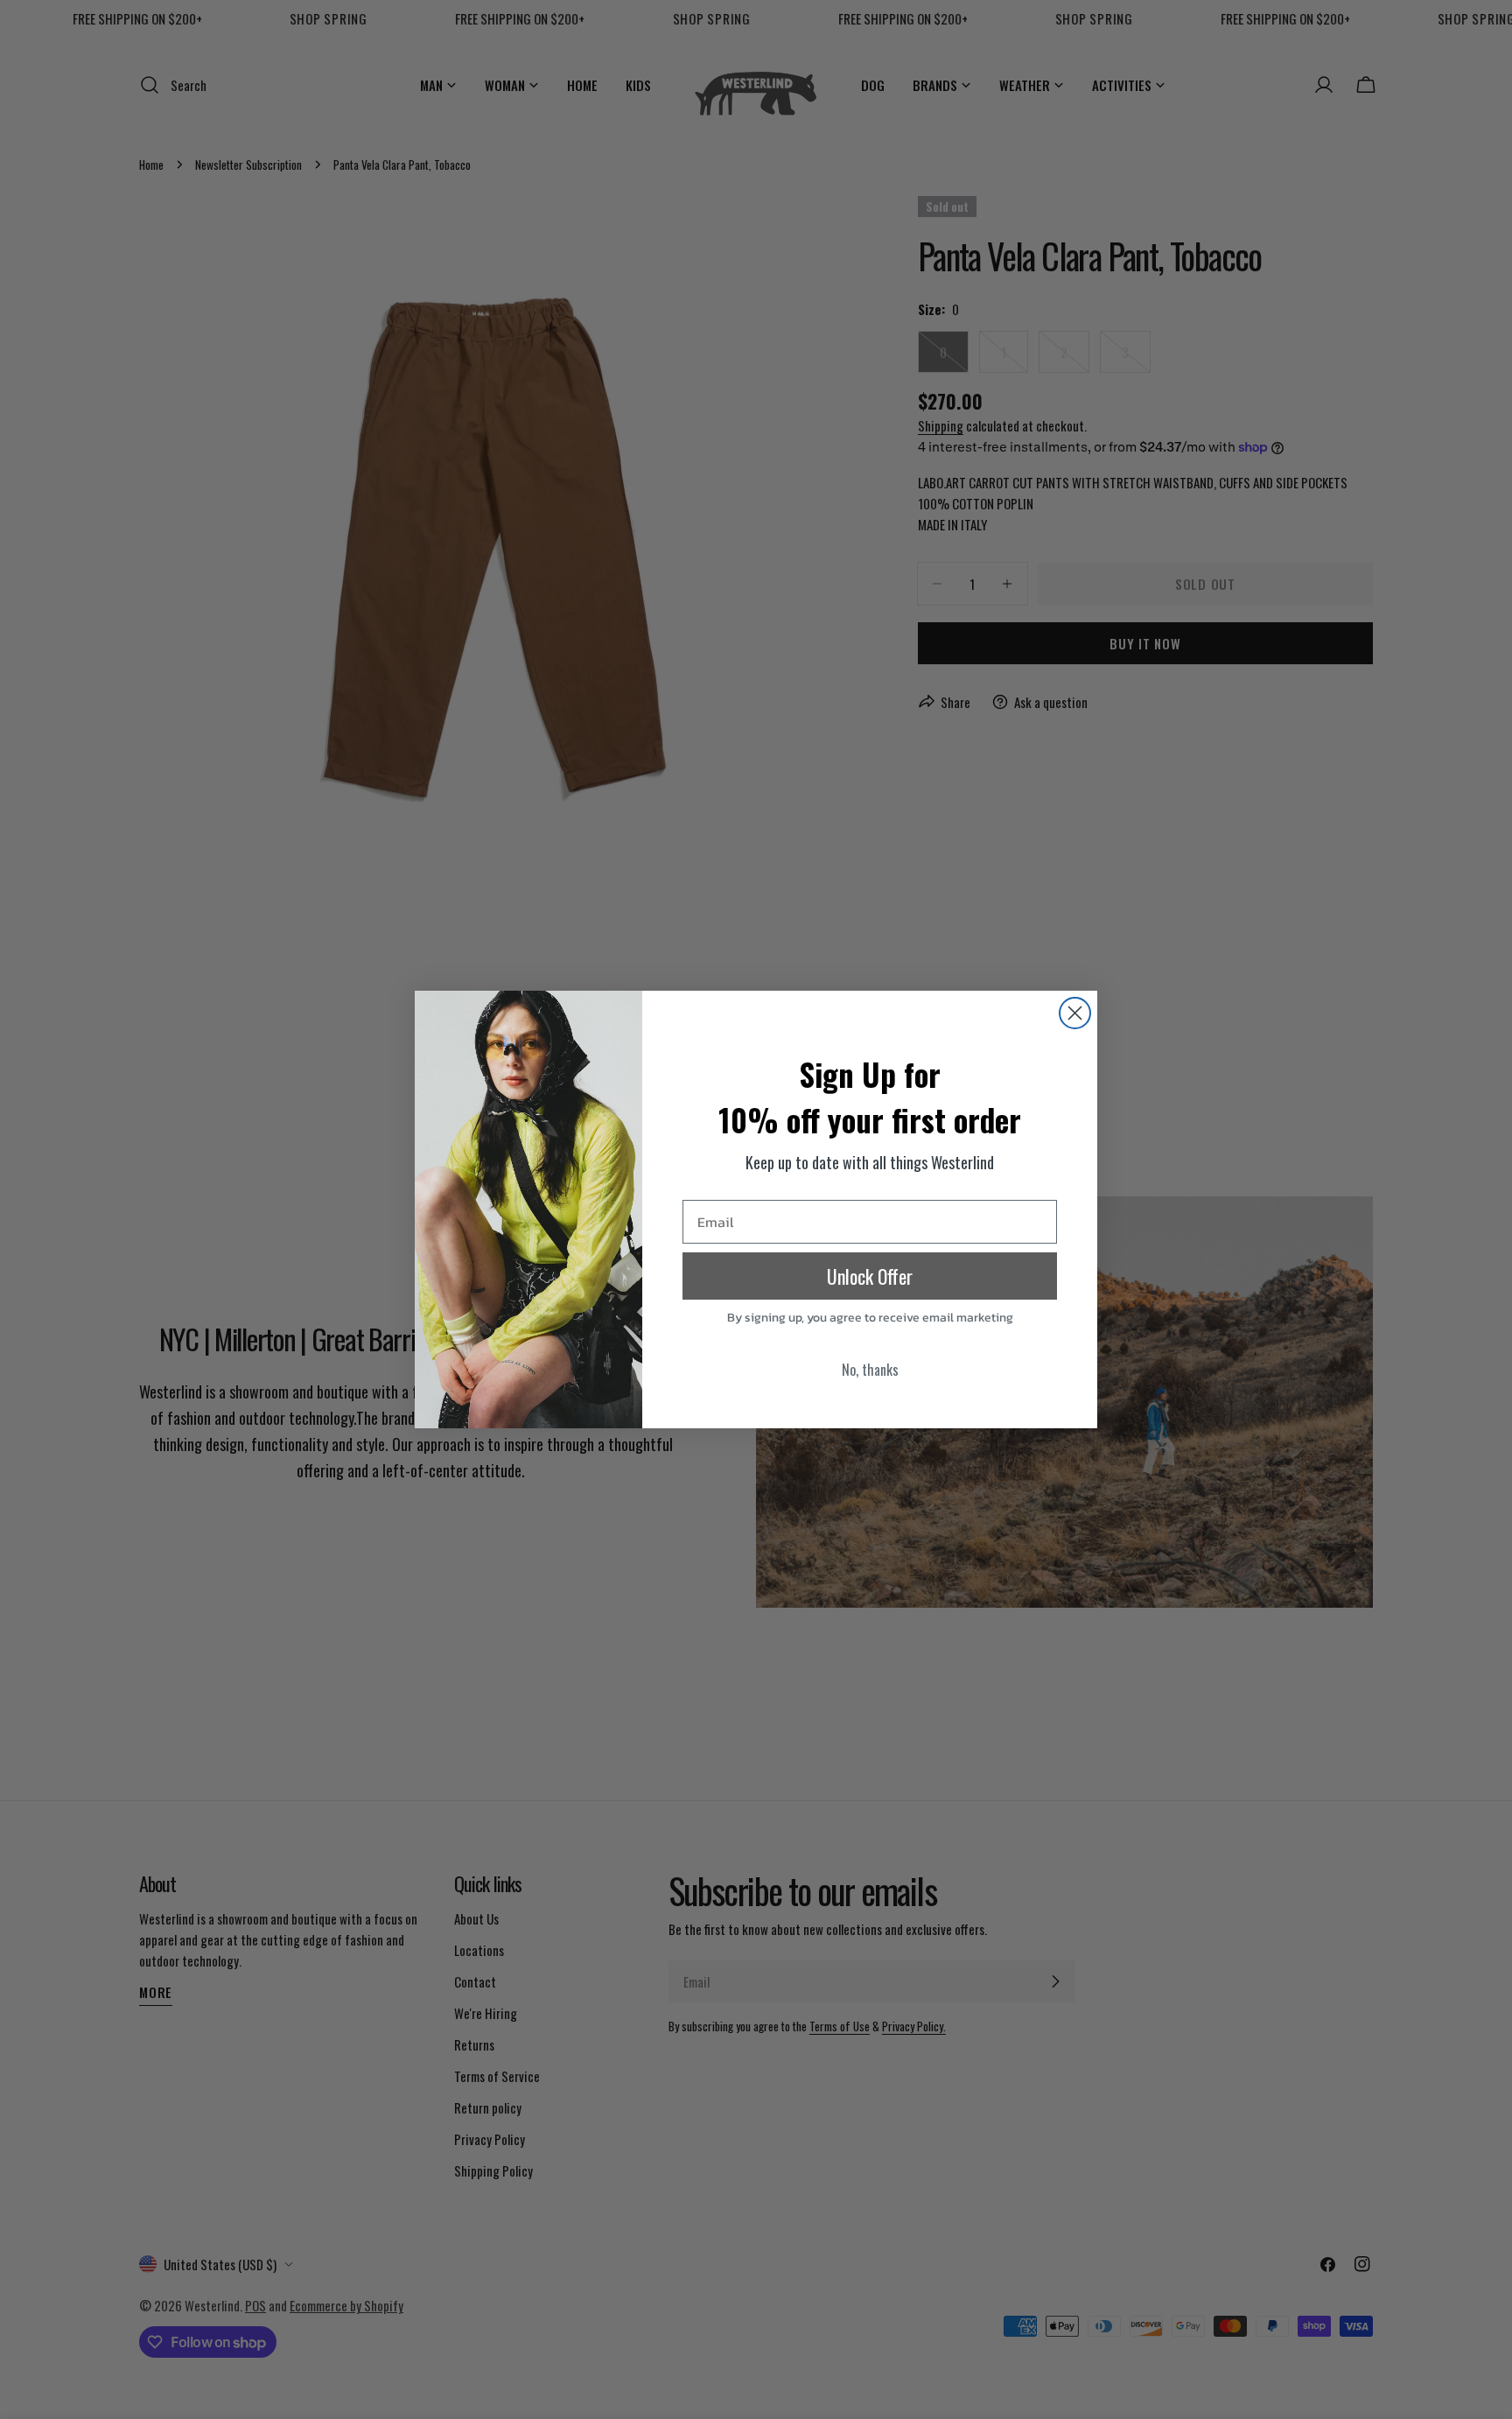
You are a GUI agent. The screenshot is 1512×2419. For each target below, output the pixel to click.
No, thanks (870, 1370)
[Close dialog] (1075, 1013)
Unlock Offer (870, 1276)
